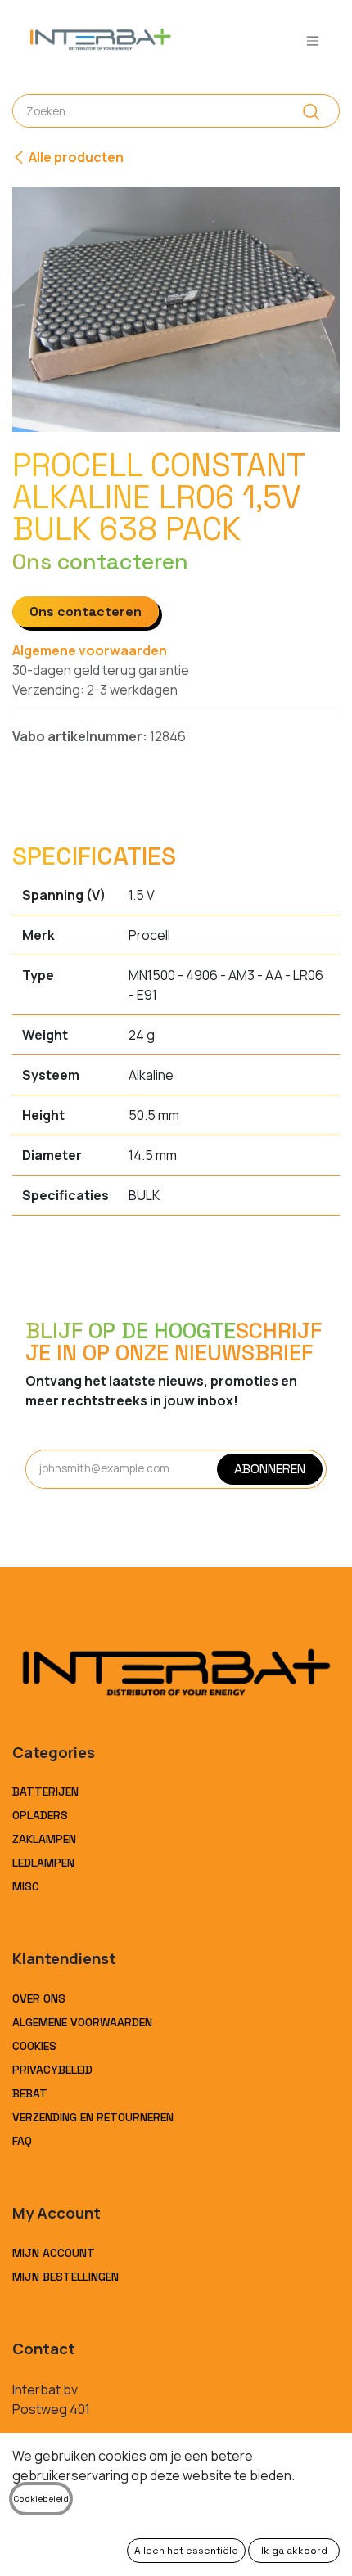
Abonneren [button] (270, 1469)
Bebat (30, 2093)
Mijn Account (54, 2253)
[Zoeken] (311, 111)
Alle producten (76, 157)
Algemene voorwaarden (90, 650)
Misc (26, 1886)
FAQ (22, 2141)
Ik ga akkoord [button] (294, 2551)
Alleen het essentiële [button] (186, 2551)
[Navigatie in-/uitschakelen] (313, 40)
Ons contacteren (86, 611)
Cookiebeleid (41, 2499)
